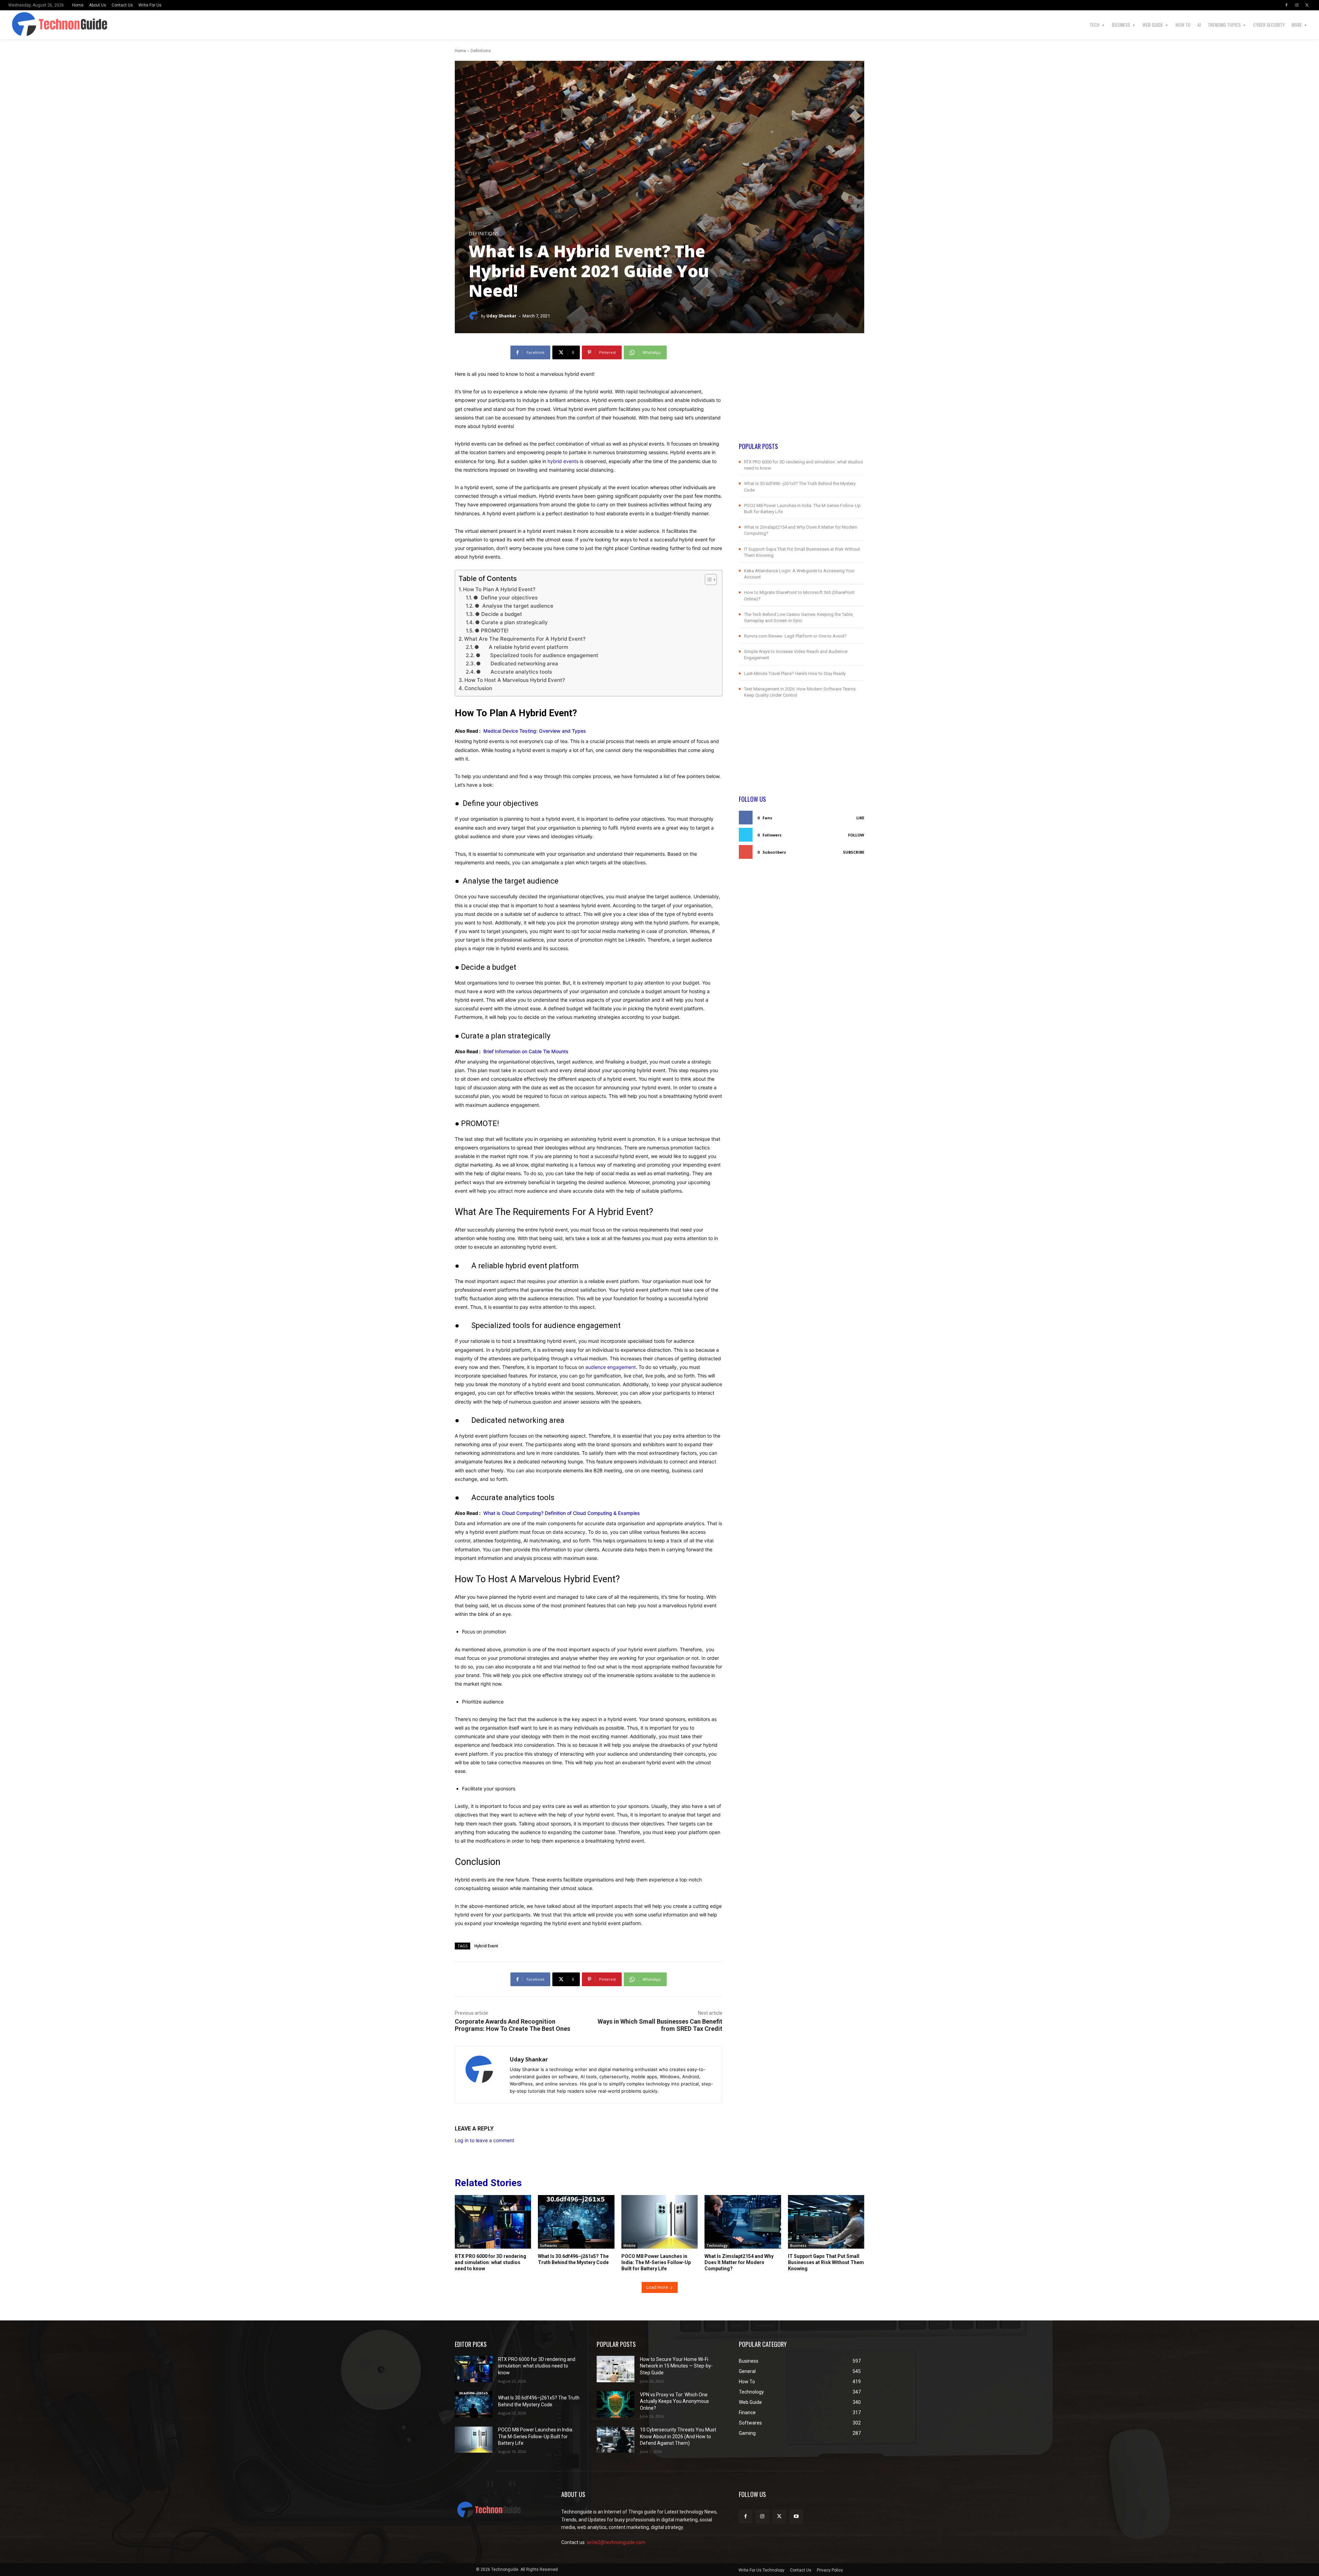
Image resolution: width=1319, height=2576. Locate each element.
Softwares (549, 2246)
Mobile (629, 2246)
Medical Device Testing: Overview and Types (537, 731)
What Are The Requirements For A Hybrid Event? (525, 639)
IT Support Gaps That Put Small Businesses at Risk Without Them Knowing (826, 2262)
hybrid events (563, 461)
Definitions (481, 51)
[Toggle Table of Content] (707, 580)
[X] (1307, 5)
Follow (856, 835)
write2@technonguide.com (616, 2542)
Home (460, 51)
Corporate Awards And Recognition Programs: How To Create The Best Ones (512, 2025)
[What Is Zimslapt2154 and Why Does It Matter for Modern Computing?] (743, 2222)
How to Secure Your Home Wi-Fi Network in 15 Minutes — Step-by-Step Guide (676, 2366)
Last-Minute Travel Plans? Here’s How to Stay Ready (795, 673)
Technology (717, 2246)
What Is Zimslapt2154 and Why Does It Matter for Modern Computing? (739, 2262)
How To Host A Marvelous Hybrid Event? (515, 680)
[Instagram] (1297, 5)
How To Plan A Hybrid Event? (499, 589)
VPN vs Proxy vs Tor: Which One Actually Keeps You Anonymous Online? (674, 2401)
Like (860, 818)
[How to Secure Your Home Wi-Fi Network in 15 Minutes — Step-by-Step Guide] (616, 2369)
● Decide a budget (499, 614)
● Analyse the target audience (514, 606)
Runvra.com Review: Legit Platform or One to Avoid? (795, 636)
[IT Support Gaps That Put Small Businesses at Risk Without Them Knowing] (826, 2222)
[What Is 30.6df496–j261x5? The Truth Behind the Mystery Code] (576, 2222)
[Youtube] (796, 2516)
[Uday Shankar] (475, 316)
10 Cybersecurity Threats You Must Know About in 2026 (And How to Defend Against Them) (678, 2436)
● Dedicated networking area (517, 663)
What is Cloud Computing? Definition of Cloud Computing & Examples (562, 1513)
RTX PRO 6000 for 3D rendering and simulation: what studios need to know (491, 2262)
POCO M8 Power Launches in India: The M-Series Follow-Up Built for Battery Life (656, 2262)
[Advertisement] (802, 394)
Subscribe (854, 852)
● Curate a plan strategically (511, 622)
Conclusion (478, 688)
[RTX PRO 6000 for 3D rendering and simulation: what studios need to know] (493, 2222)
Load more (657, 2287)
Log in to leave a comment (484, 2140)
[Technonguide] (53, 25)
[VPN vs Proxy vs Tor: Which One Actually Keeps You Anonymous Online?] (616, 2404)
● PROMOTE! (492, 631)
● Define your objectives (505, 598)
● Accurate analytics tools (514, 672)
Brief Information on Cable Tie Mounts (526, 1051)
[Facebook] (1286, 5)
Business (798, 2246)
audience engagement (611, 1367)
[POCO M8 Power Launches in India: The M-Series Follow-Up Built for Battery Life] (659, 2222)
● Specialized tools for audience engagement (537, 655)
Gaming (464, 2246)
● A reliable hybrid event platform (521, 647)
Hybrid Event (486, 1946)
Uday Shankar (501, 316)
